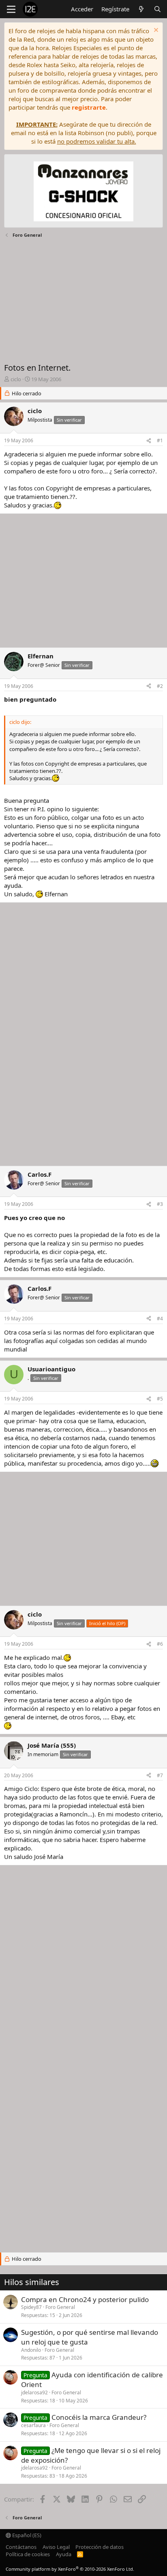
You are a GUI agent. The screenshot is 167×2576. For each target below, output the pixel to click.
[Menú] (11, 9)
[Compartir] (149, 441)
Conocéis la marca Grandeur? (99, 2417)
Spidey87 (31, 2307)
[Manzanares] (83, 192)
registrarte (89, 107)
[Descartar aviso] (155, 31)
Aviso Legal (56, 2547)
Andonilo (31, 2350)
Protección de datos (100, 2547)
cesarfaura (33, 2425)
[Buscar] (157, 9)
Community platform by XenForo (70, 2569)
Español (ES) (26, 2535)
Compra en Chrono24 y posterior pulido (85, 2299)
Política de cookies (28, 2554)
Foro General (60, 2307)
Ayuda (64, 2554)
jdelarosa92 (34, 2392)
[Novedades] (141, 9)
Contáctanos (21, 2547)
